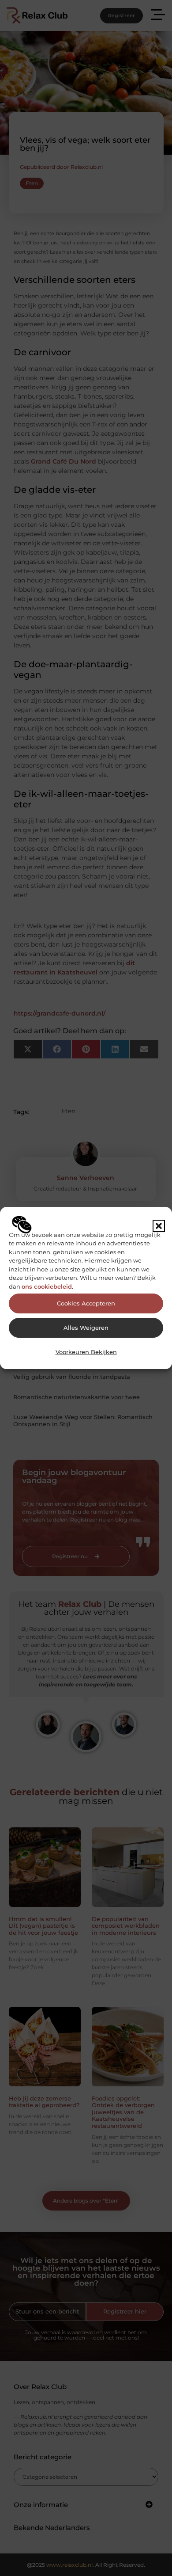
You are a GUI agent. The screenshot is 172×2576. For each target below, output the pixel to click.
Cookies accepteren (86, 1303)
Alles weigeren (86, 1328)
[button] (159, 1226)
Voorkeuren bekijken (86, 1352)
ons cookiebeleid (47, 1286)
